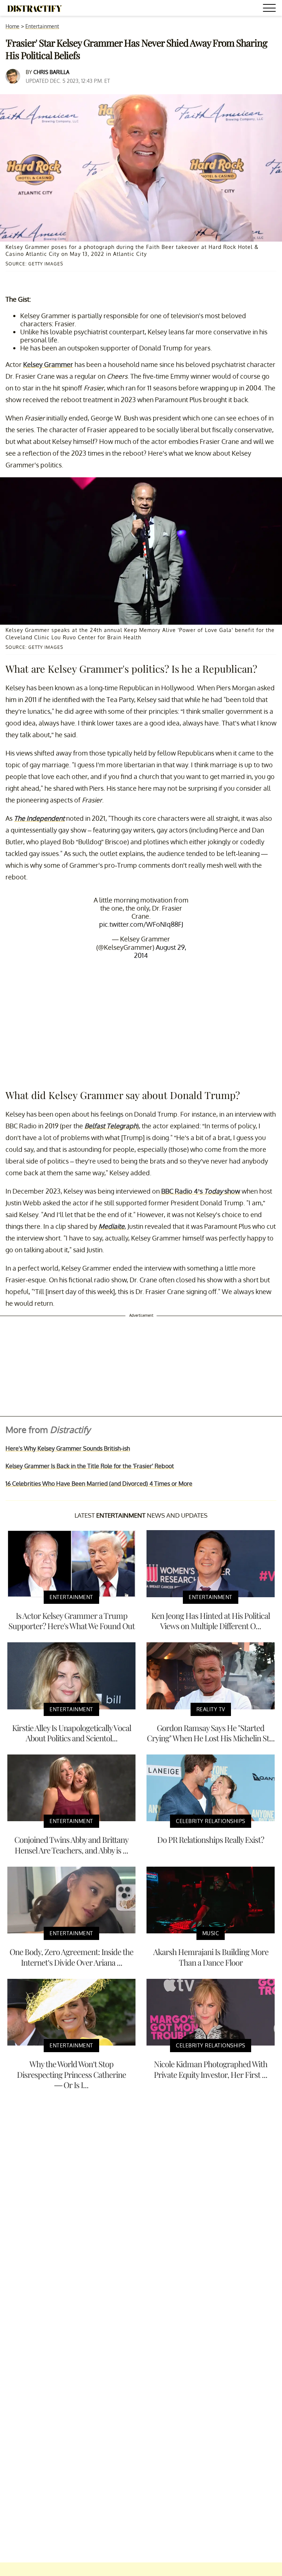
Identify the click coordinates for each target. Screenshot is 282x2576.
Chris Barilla (51, 72)
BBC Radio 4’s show (201, 1191)
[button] (271, 9)
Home (12, 26)
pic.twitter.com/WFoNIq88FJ (141, 924)
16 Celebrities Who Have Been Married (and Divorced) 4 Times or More (99, 1484)
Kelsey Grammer (48, 364)
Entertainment (42, 26)
